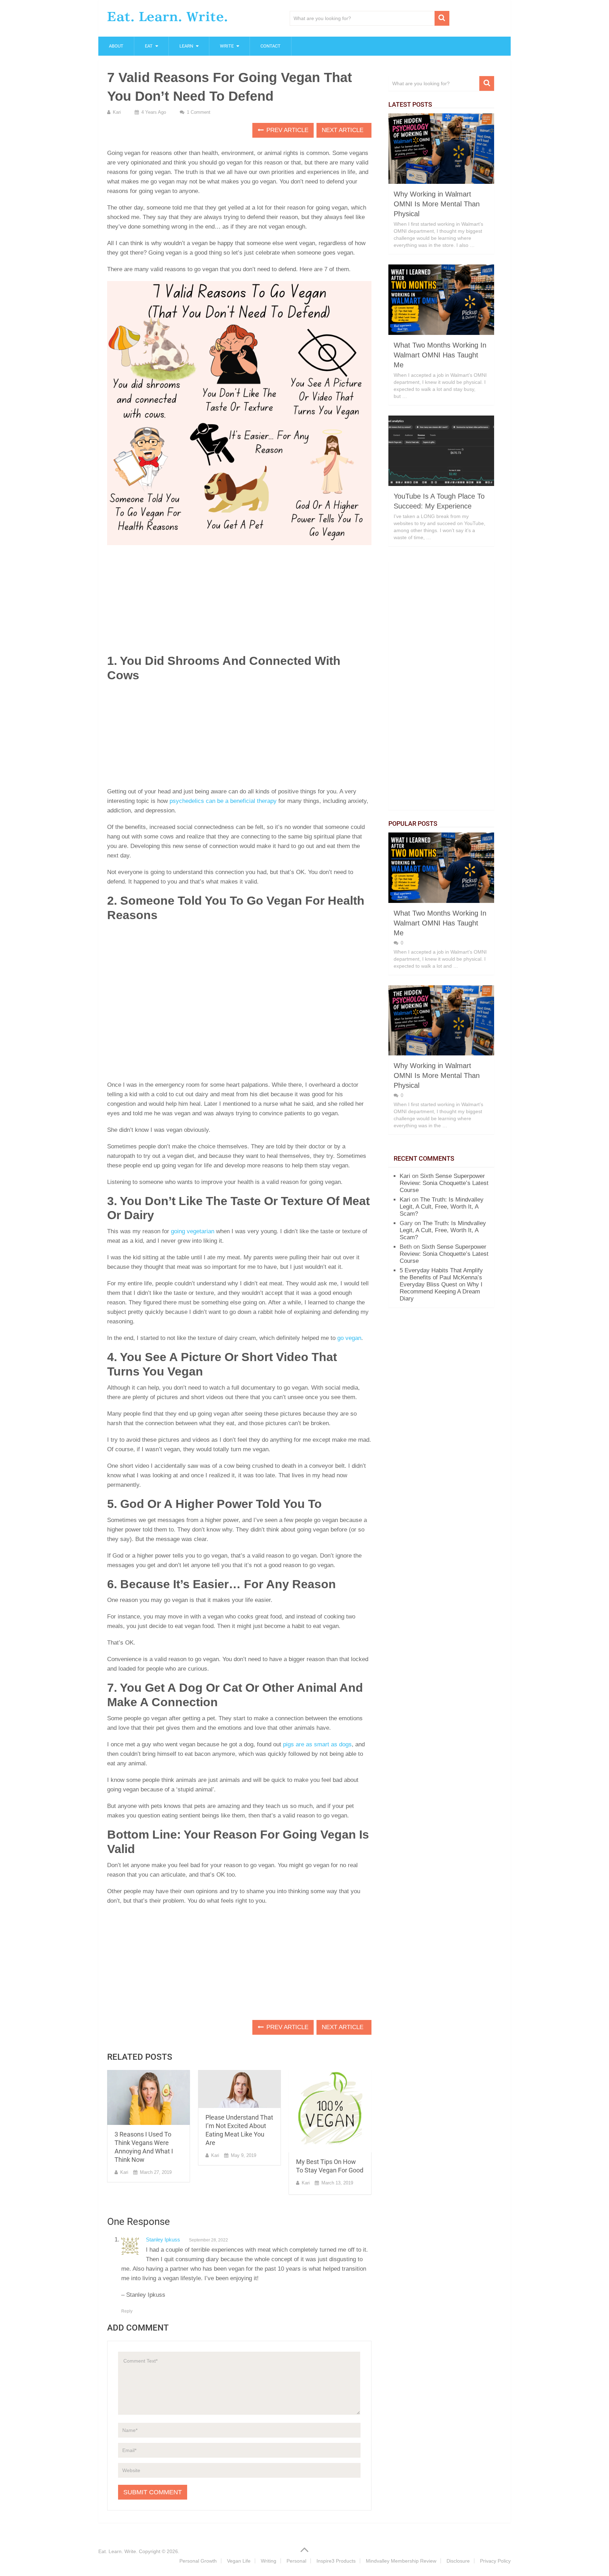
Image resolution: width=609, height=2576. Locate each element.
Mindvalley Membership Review (401, 2561)
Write (227, 46)
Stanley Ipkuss (163, 2240)
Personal (296, 2561)
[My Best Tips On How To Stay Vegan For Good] (330, 2111)
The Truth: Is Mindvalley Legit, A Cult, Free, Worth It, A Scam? (442, 1207)
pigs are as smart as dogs (317, 1744)
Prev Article (287, 130)
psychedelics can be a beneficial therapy (223, 801)
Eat (149, 46)
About (116, 46)
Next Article (343, 130)
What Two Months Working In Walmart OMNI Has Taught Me (440, 355)
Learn (186, 46)
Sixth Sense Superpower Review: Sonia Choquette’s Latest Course (444, 1183)
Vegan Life (239, 2561)
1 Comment (199, 112)
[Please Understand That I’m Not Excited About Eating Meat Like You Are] (239, 2089)
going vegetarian (193, 1231)
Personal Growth (198, 2561)
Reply (127, 2311)
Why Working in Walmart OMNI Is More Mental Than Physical (437, 204)
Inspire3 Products (336, 2561)
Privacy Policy (495, 2561)
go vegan (349, 1338)
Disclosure (458, 2561)
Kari (117, 112)
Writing (269, 2561)
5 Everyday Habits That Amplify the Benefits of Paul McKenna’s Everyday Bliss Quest (441, 1277)
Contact (270, 46)
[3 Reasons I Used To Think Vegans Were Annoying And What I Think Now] (149, 2098)
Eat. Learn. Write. (168, 17)
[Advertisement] (239, 601)
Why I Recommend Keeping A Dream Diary (441, 1292)
